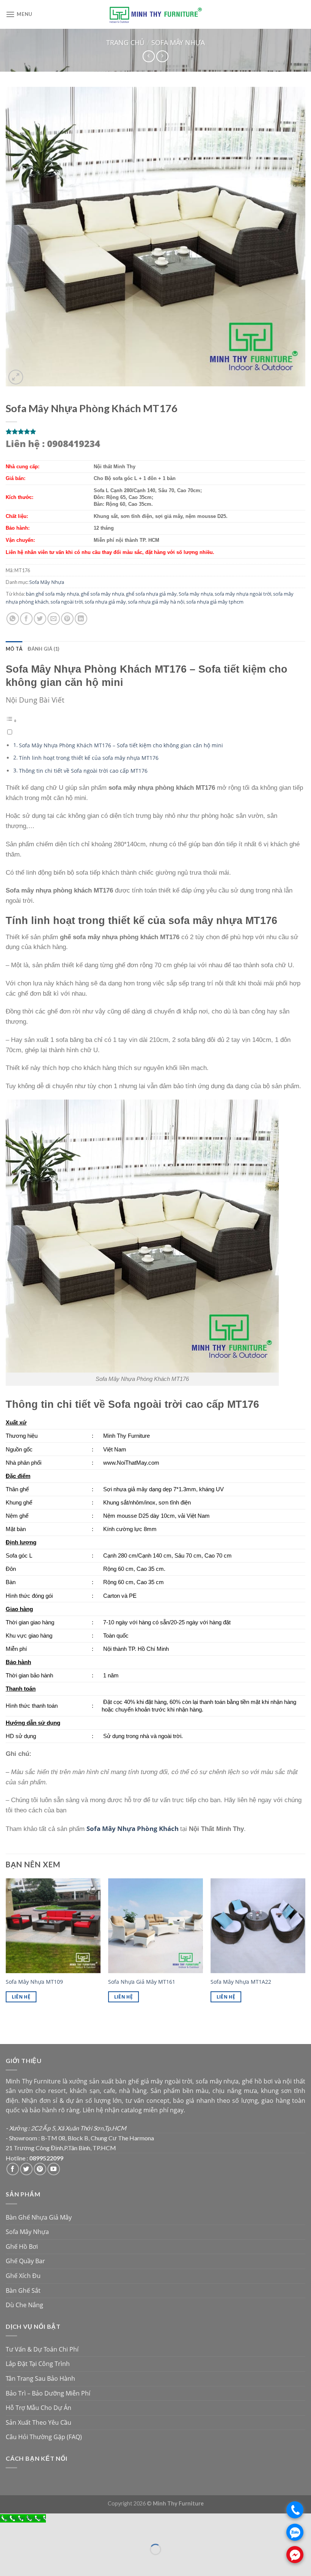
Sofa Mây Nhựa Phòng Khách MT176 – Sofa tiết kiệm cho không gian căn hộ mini (121, 745)
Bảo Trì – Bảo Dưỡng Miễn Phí (48, 2393)
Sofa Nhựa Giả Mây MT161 (142, 1982)
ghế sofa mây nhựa (102, 594)
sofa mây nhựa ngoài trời (243, 594)
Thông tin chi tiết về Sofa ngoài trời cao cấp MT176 (83, 771)
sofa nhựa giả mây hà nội (156, 602)
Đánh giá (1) (43, 649)
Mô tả (14, 649)
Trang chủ (125, 42)
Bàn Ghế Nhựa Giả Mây (39, 2217)
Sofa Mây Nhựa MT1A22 (241, 1982)
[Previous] (6, 1947)
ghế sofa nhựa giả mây (151, 594)
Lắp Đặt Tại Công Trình (38, 2364)
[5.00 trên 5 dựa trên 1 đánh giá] (155, 431)
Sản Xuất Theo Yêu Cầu (38, 2422)
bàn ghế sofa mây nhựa (52, 594)
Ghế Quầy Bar (25, 2261)
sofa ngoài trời (67, 602)
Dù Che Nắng (24, 2305)
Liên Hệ (21, 1997)
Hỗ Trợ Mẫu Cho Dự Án (38, 2408)
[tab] (14, 649)
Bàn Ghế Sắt (23, 2290)
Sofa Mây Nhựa (178, 42)
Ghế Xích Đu (23, 2276)
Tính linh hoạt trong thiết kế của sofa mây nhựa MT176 (89, 758)
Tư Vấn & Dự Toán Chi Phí (42, 2349)
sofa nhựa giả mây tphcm (215, 602)
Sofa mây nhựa (196, 594)
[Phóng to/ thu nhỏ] (28, 2531)
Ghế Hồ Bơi (22, 2247)
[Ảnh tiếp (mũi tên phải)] (28, 2563)
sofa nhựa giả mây (105, 602)
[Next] (305, 1947)
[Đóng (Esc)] (7, 2531)
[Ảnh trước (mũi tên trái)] (7, 2563)
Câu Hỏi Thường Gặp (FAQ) (44, 2437)
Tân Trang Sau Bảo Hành (40, 2378)
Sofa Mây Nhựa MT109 (34, 1982)
